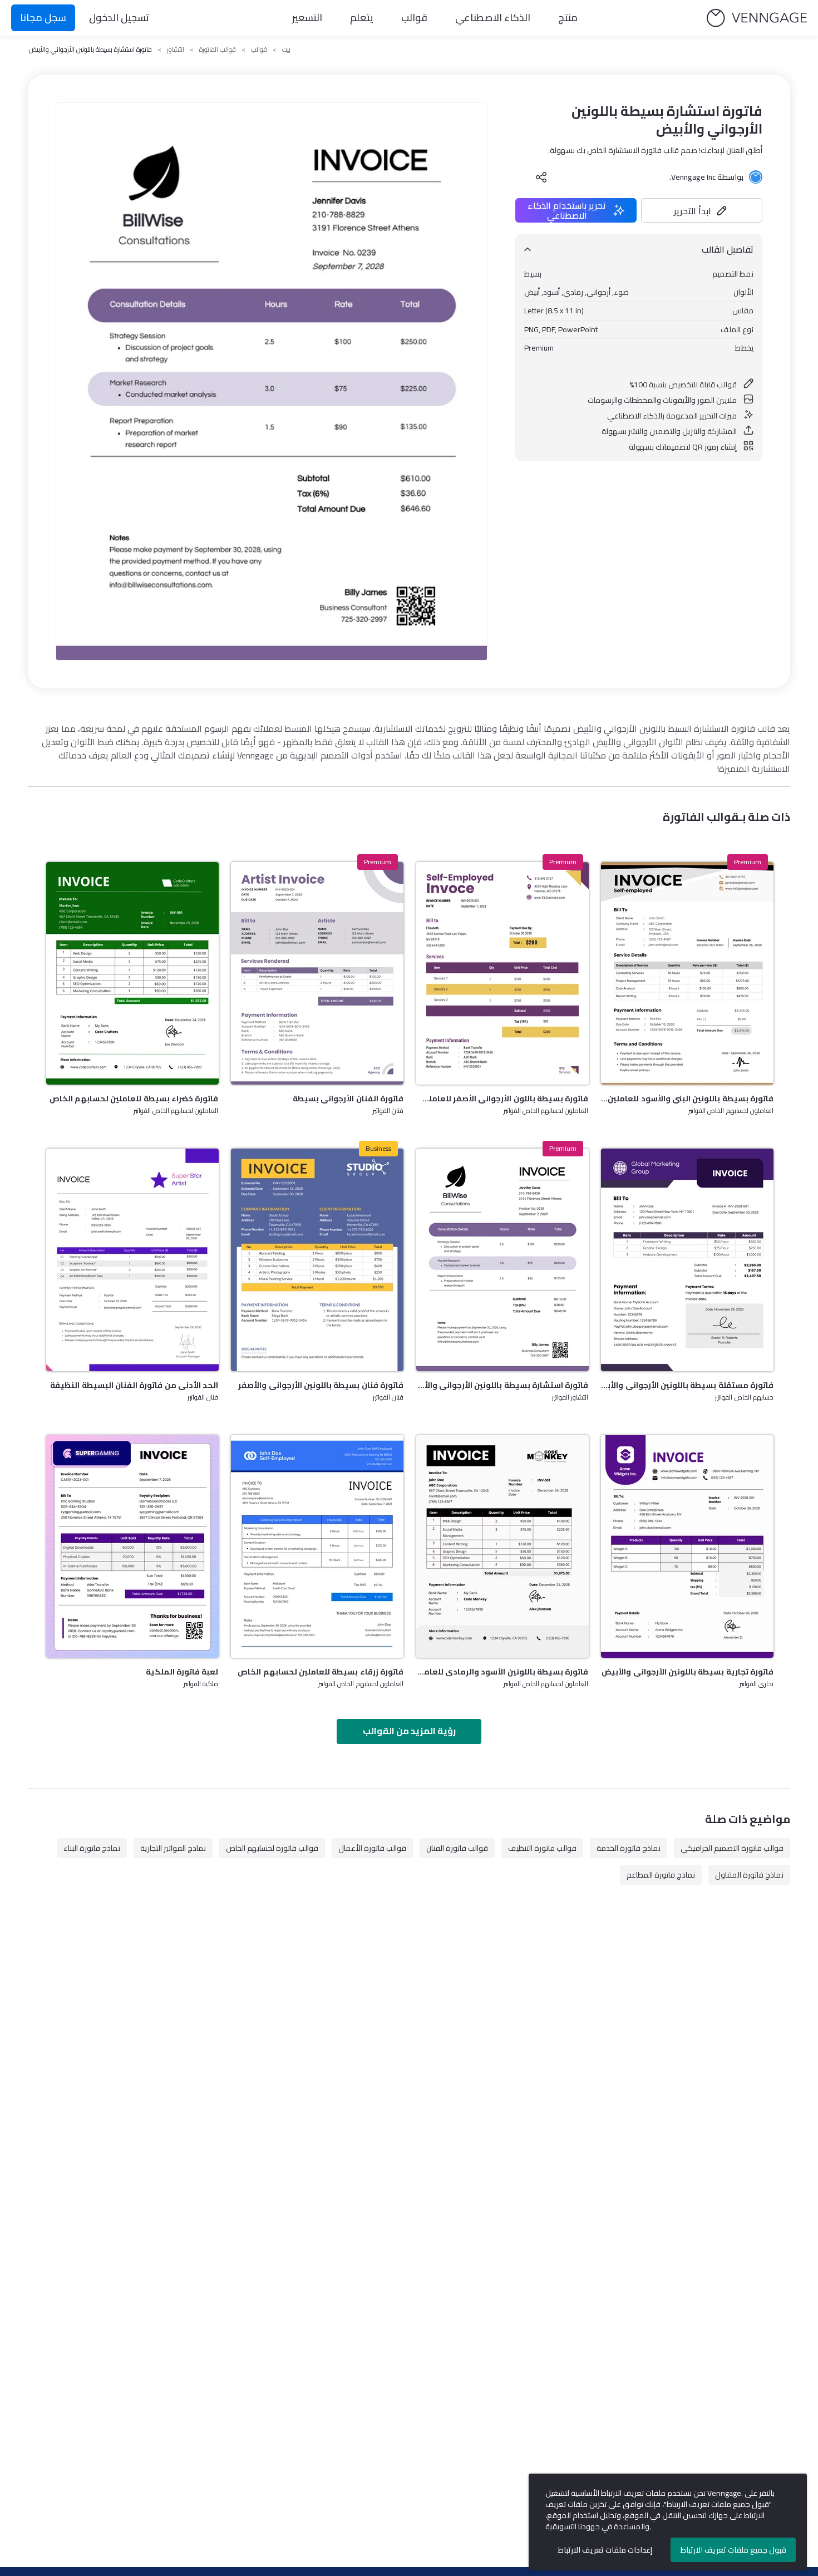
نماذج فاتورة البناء (92, 1848)
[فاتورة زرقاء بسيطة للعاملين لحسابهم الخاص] (317, 1546)
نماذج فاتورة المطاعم (661, 1875)
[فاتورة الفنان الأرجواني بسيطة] (317, 973)
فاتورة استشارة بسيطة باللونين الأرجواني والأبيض (502, 1385)
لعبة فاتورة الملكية (182, 1672)
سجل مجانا (43, 18)
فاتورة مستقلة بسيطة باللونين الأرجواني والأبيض (687, 1385)
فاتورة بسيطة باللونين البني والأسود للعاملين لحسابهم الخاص (687, 1099)
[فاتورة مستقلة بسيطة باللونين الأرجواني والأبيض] (687, 1260)
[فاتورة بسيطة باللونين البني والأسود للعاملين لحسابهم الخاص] (687, 973)
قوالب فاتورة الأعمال (372, 1848)
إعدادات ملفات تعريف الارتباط (605, 2550)
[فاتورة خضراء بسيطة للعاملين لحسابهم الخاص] (132, 973)
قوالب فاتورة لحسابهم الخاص (272, 1848)
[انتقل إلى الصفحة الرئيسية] (757, 18)
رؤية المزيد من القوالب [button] (409, 1731)
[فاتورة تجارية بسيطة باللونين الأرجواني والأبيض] (687, 1546)
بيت (286, 50)
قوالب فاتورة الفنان (457, 1848)
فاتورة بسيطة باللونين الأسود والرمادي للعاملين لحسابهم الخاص (502, 1672)
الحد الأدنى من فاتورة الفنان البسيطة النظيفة (134, 1385)
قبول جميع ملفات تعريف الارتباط (733, 2550)
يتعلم (362, 18)
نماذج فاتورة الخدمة (629, 1848)
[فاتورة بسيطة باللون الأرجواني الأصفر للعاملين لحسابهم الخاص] (502, 973)
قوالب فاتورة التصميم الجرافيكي (732, 1848)
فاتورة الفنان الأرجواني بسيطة (348, 1099)
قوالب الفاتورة (218, 50)
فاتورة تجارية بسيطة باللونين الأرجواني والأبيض (688, 1672)
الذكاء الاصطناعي (493, 18)
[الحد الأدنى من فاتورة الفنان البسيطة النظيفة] (132, 1260)
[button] (702, 210)
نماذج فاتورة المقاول (749, 1875)
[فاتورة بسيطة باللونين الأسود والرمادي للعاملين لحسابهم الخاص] (502, 1546)
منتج (568, 18)
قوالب (414, 18)
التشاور (176, 50)
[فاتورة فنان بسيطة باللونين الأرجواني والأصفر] (317, 1260)
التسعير (307, 18)
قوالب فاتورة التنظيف (542, 1848)
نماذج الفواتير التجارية (173, 1848)
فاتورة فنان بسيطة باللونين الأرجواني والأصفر (321, 1385)
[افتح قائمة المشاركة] (541, 177)
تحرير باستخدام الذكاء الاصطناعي (567, 210)
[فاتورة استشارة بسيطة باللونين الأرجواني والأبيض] (502, 1260)
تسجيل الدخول (119, 18)
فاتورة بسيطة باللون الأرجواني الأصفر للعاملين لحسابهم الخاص (502, 1099)
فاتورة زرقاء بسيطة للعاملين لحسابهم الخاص (321, 1672)
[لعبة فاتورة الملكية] (132, 1546)
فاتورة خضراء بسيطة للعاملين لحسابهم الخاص (134, 1099)
